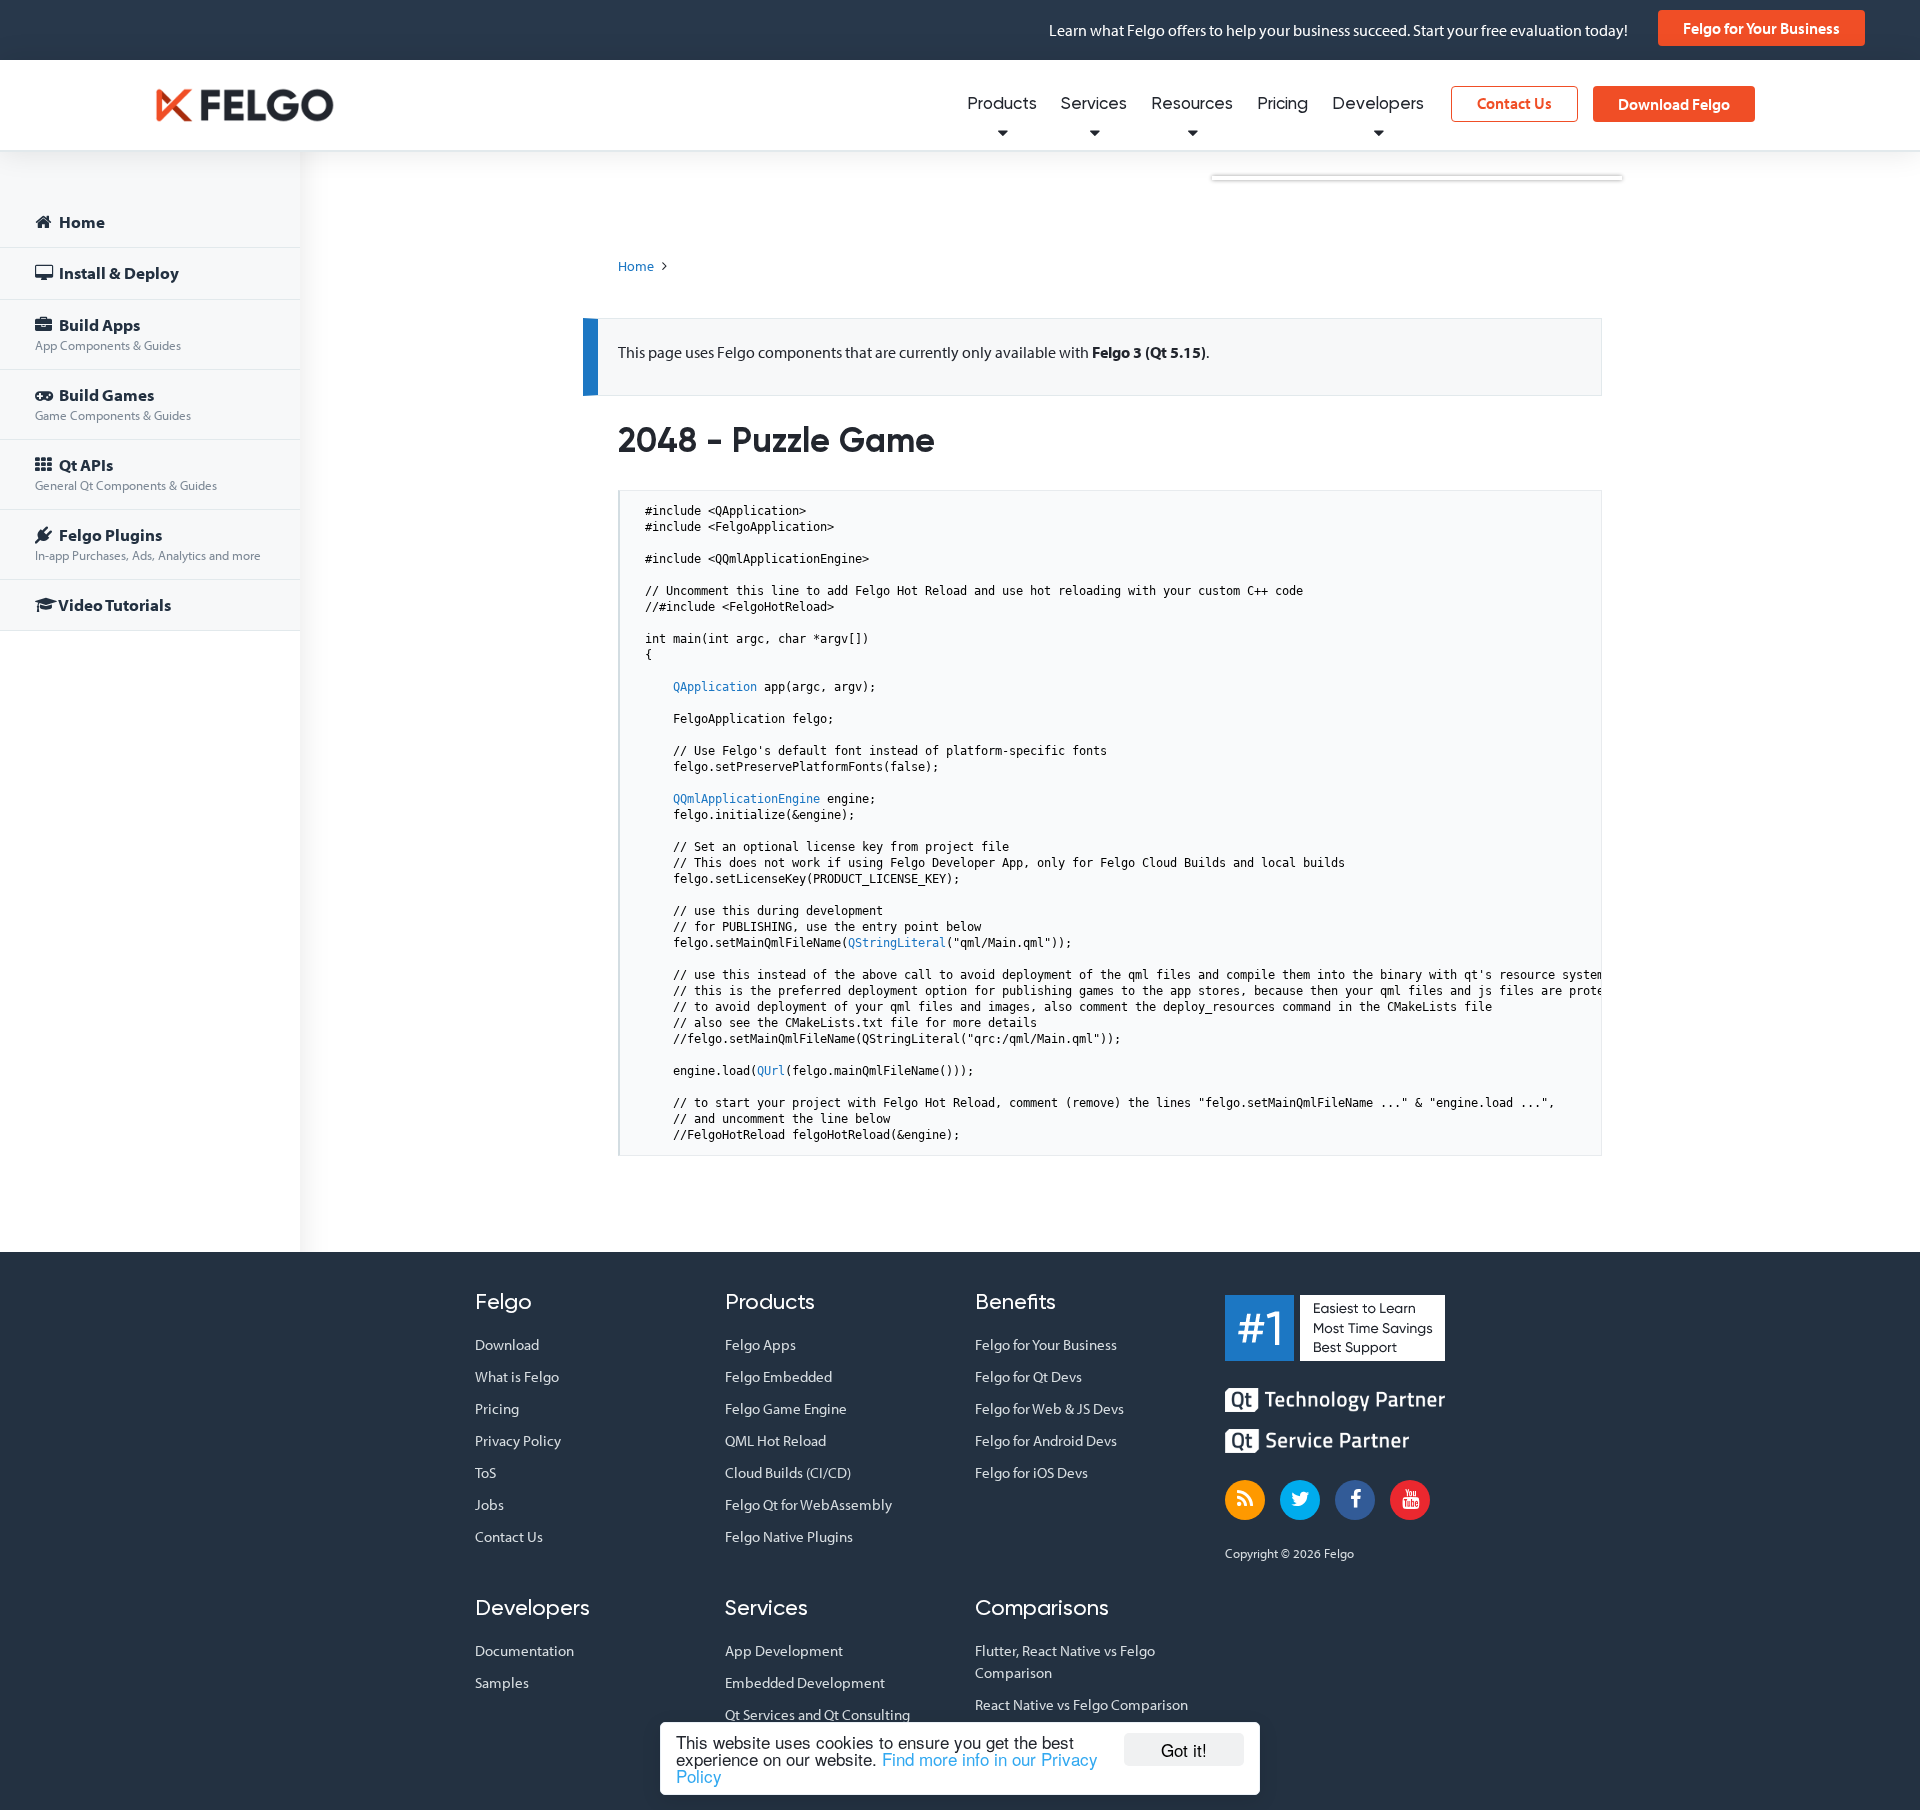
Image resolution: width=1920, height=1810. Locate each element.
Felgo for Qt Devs (1028, 1376)
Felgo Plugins (148, 543)
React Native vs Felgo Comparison (1081, 1704)
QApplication (715, 687)
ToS (485, 1472)
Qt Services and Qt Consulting (817, 1714)
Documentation (524, 1650)
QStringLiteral (897, 943)
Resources (1192, 104)
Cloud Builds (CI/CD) (788, 1472)
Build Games (113, 403)
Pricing (1282, 104)
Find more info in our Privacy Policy (887, 1767)
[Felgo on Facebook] (1355, 1500)
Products (1002, 104)
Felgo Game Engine (786, 1408)
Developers (1378, 104)
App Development (784, 1650)
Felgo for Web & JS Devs (1049, 1408)
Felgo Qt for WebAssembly (808, 1504)
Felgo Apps (760, 1344)
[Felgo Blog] (1245, 1500)
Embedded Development (805, 1682)
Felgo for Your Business (1761, 28)
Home (80, 221)
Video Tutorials (113, 604)
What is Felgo (517, 1376)
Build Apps (108, 333)
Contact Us (1514, 103)
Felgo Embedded (778, 1376)
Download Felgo (1674, 104)
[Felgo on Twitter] (1300, 1500)
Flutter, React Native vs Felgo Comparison (1065, 1661)
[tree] (150, 416)
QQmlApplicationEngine (746, 799)
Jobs (489, 1504)
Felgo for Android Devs (1046, 1440)
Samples (502, 1682)
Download (507, 1344)
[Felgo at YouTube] (1410, 1500)
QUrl (771, 1071)
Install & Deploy (117, 272)
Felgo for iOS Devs (1031, 1472)
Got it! (1184, 1749)
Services (1094, 104)
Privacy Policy (518, 1440)
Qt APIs (126, 473)
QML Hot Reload (775, 1440)
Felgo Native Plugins (789, 1536)
